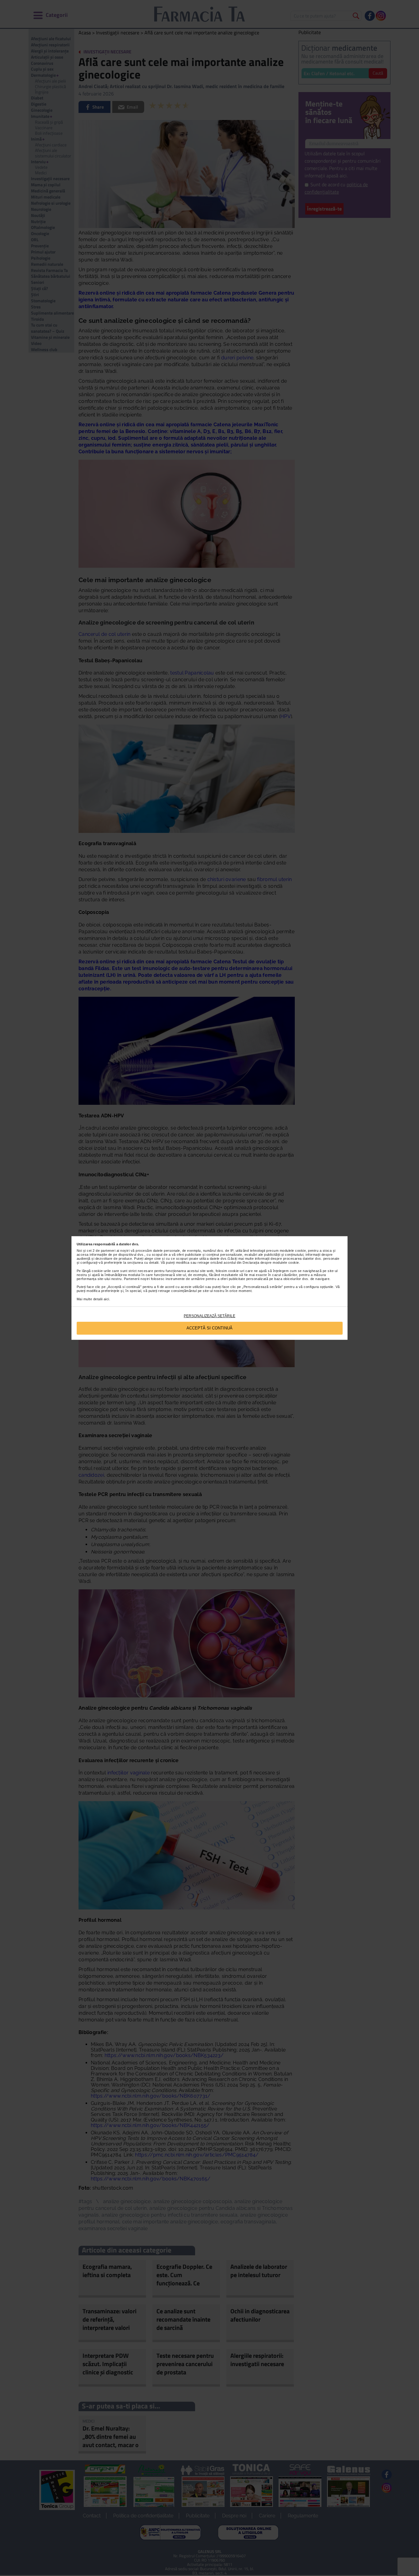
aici (106, 1299)
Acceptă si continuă (209, 1328)
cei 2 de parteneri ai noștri (108, 1251)
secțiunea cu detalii (143, 1263)
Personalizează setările (209, 1316)
